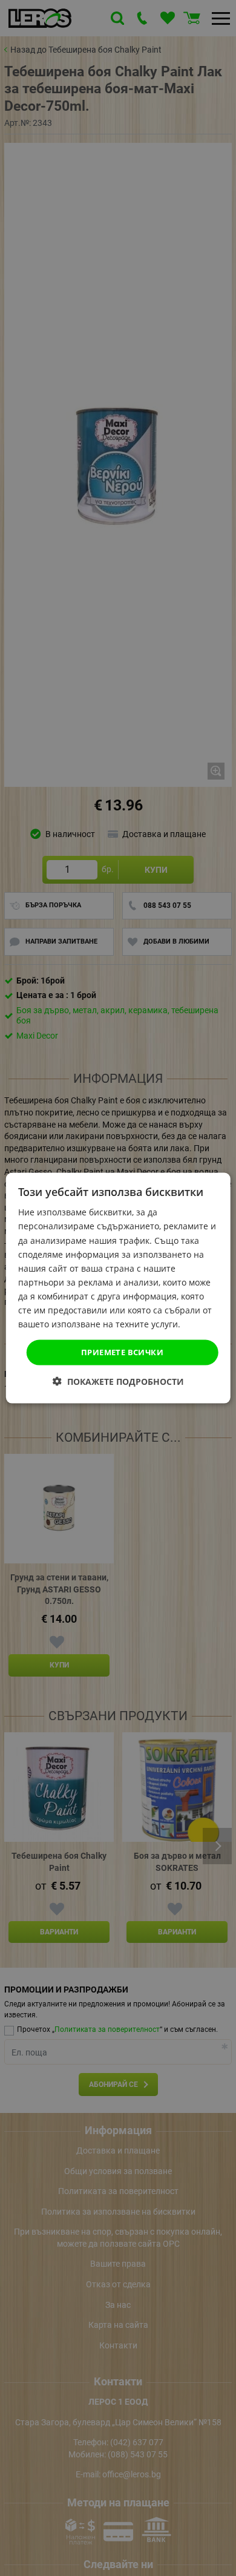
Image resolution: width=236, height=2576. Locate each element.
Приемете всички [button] (122, 1352)
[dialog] (118, 1288)
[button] (118, 1381)
